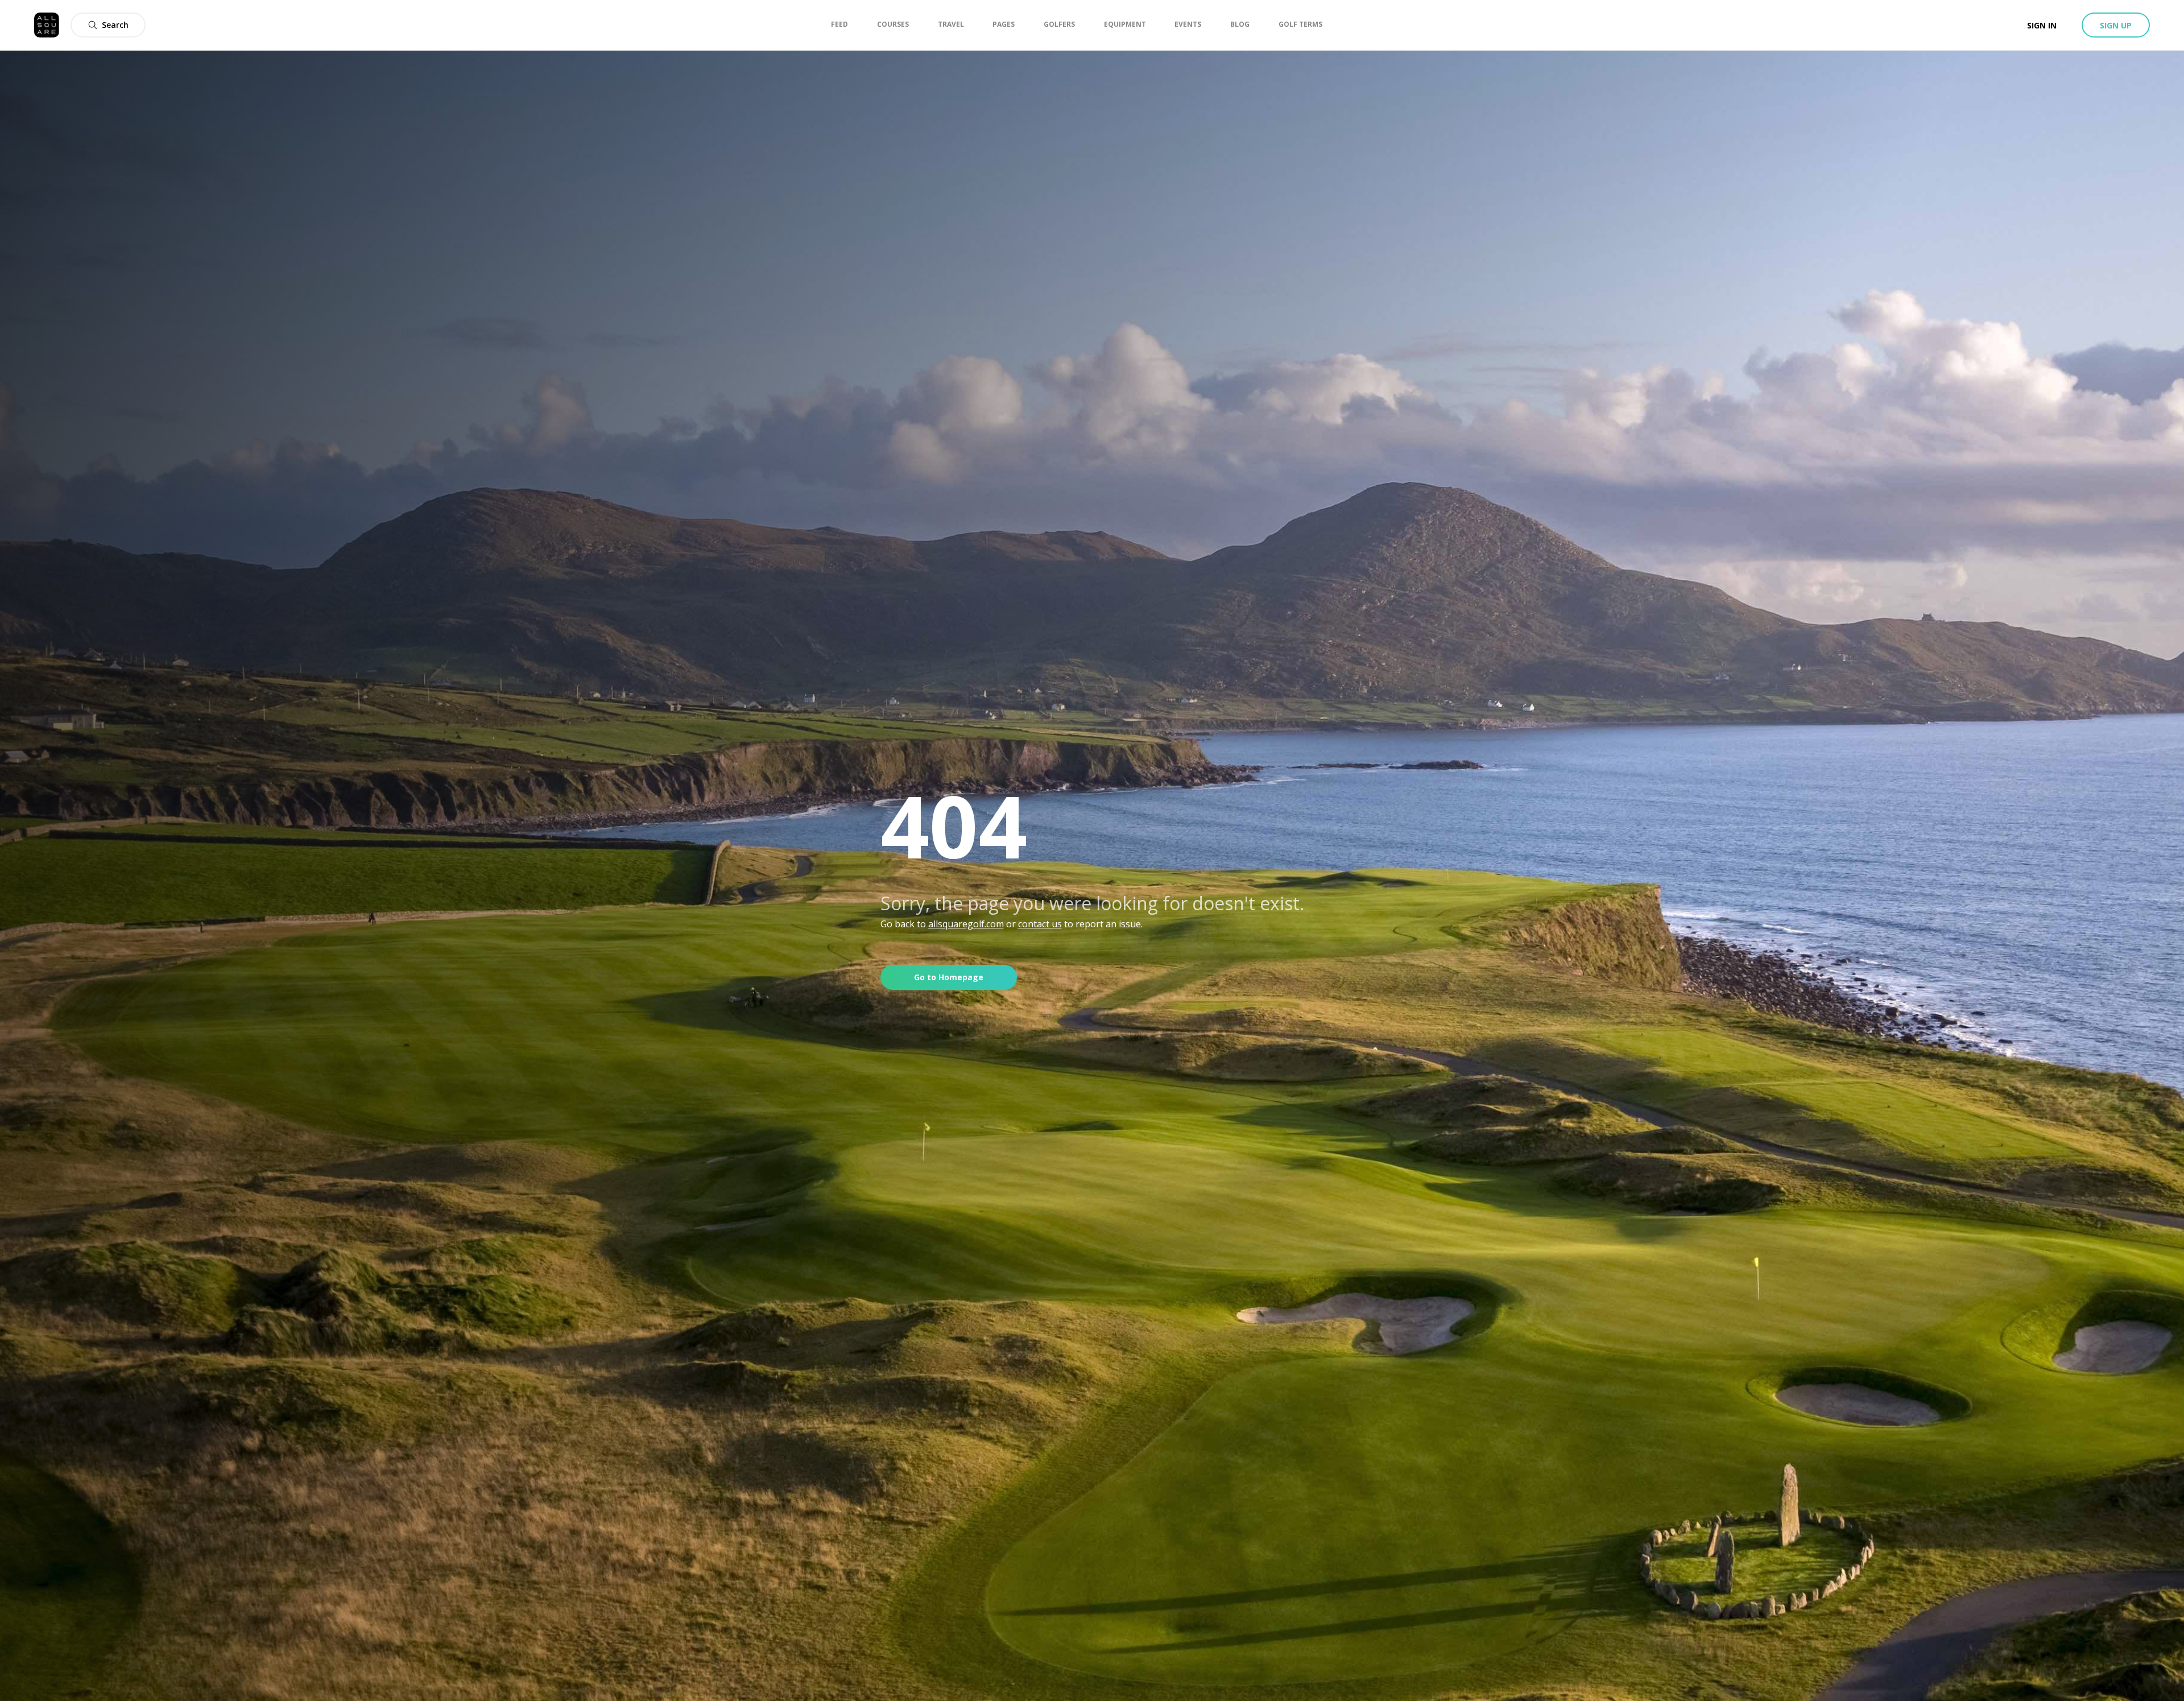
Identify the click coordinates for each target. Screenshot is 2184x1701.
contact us (1040, 924)
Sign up (2116, 25)
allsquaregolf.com (966, 924)
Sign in (2042, 25)
